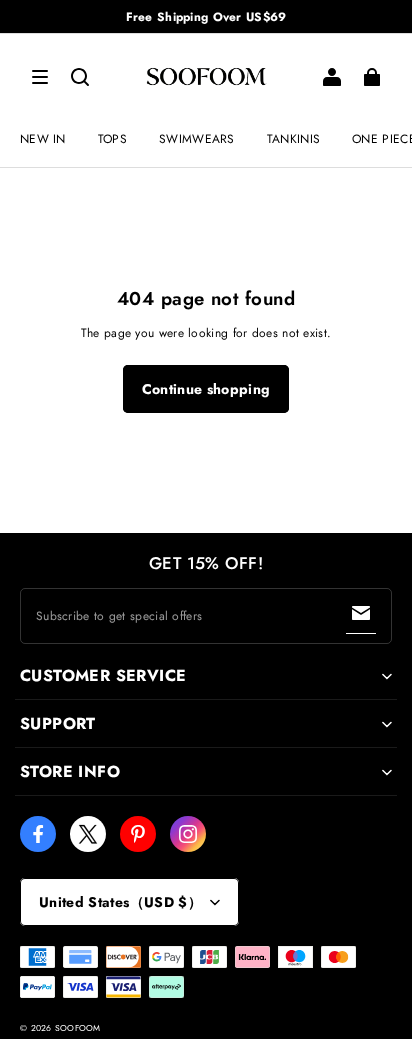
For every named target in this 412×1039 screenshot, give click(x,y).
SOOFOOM (78, 1028)
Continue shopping (206, 389)
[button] (40, 77)
